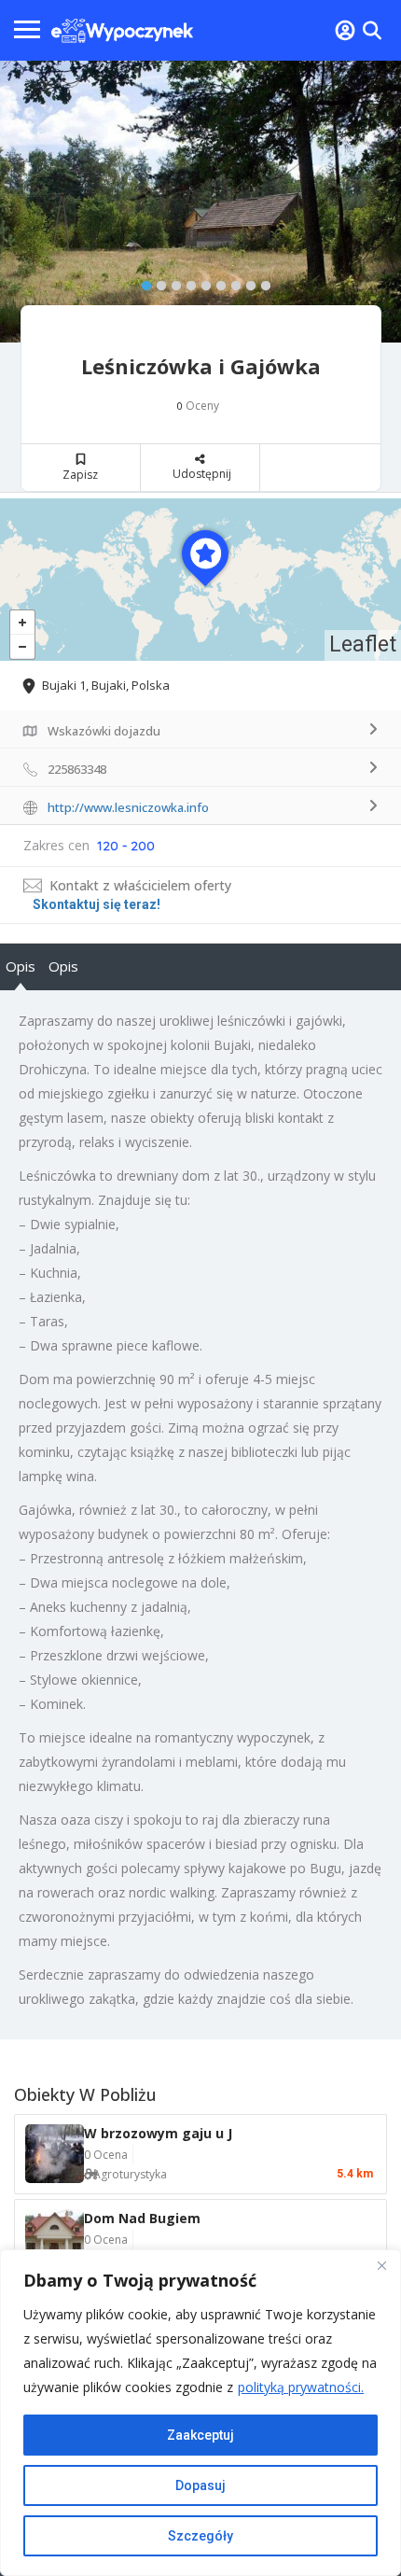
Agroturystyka (130, 2174)
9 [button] (261, 282)
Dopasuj (200, 2485)
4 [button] (187, 282)
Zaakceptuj (200, 2435)
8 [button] (246, 282)
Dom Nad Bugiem (142, 2218)
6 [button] (216, 282)
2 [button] (157, 282)
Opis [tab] (21, 966)
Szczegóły (200, 2536)
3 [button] (172, 282)
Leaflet (363, 644)
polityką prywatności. (301, 2387)
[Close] (381, 2265)
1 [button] (142, 282)
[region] (200, 2413)
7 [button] (231, 282)
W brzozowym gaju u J (158, 2133)
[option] (200, 202)
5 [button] (201, 282)
